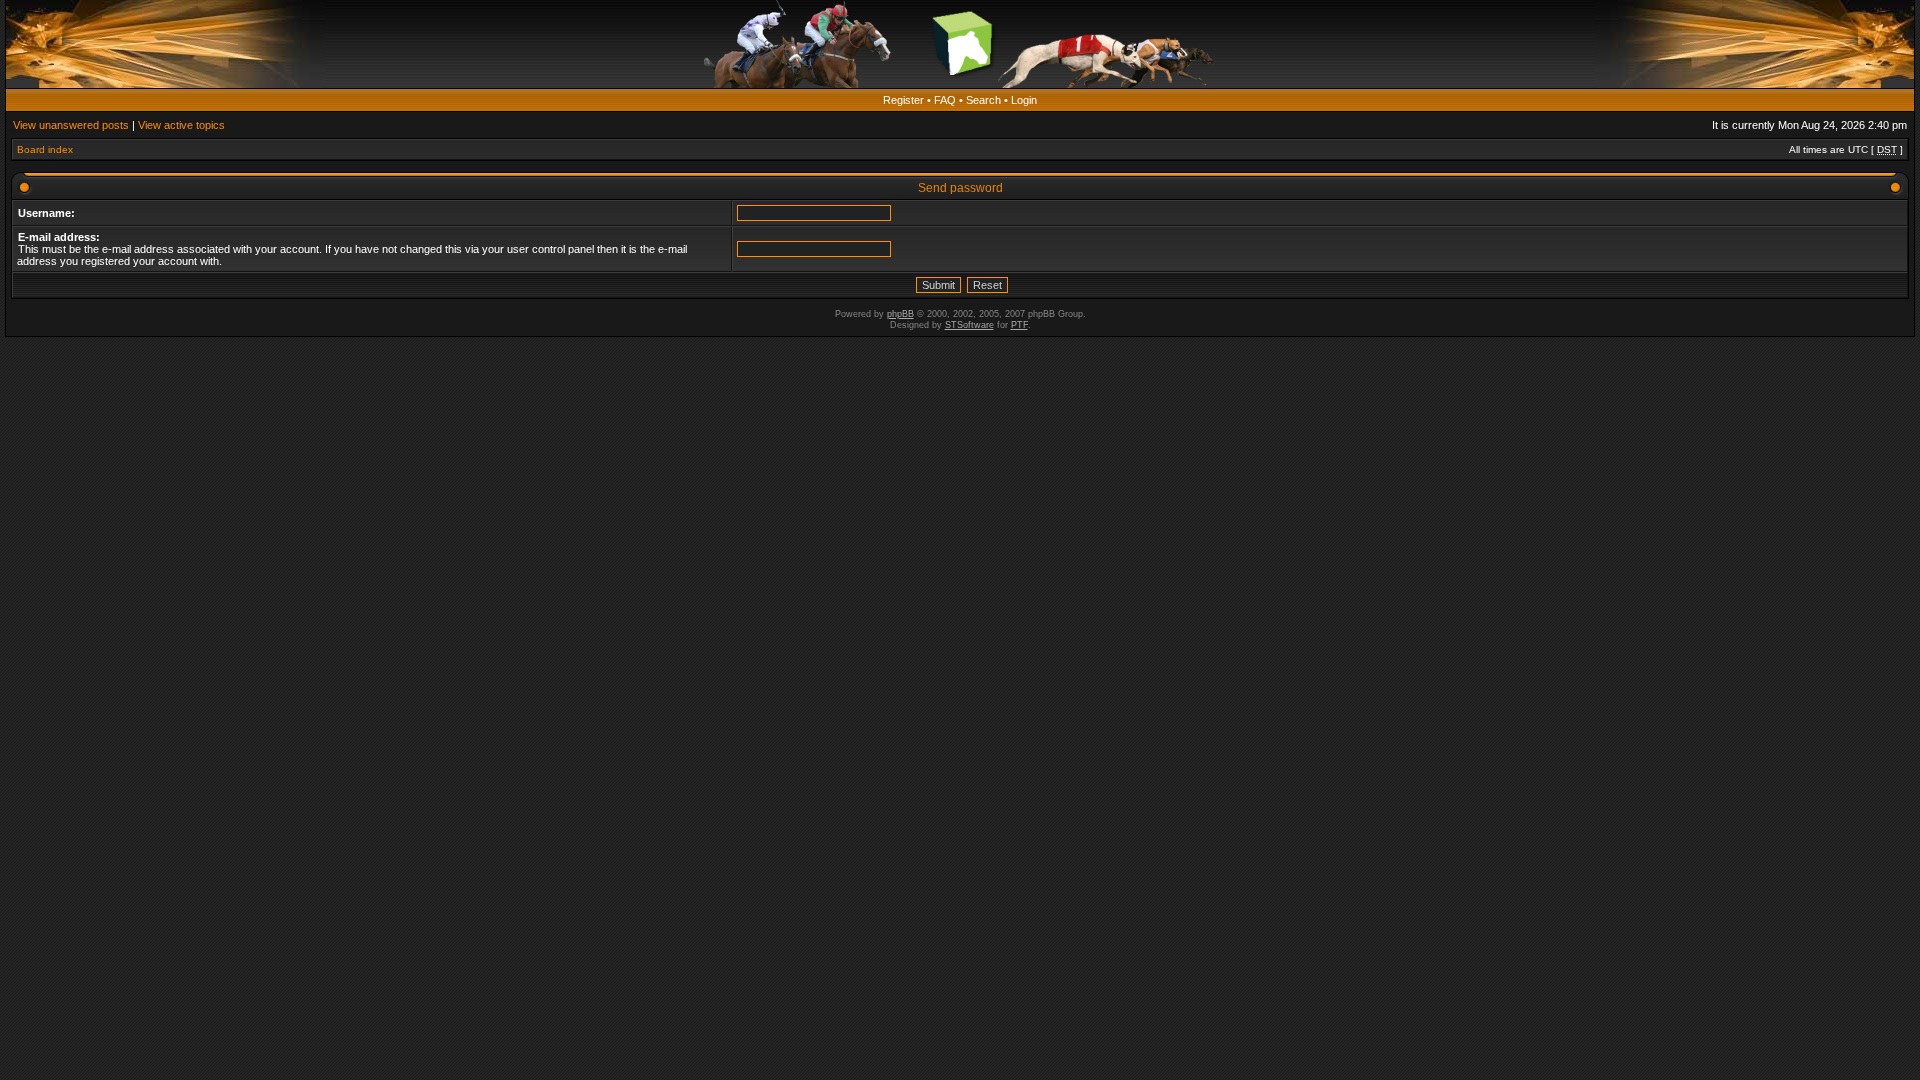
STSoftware (969, 325)
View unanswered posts (71, 125)
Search (983, 100)
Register (903, 100)
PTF (1019, 325)
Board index (45, 149)
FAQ (945, 100)
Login (1024, 100)
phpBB (900, 314)
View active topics (181, 125)
